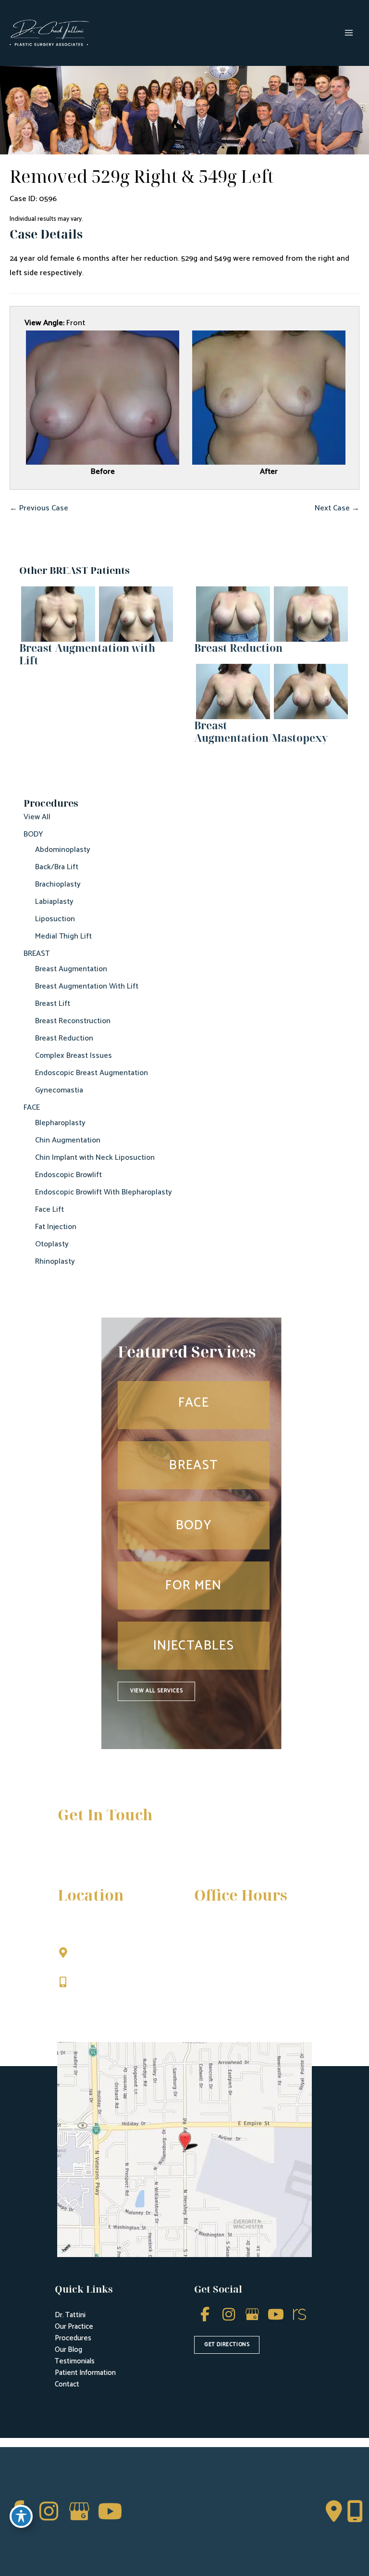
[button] (156, 1691)
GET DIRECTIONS (227, 2345)
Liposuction (55, 919)
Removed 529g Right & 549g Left (142, 176)
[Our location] (355, 2512)
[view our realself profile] (299, 2315)
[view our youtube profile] (276, 2315)
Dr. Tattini (70, 2315)
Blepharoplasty (60, 1123)
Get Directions (102, 2002)
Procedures (73, 2338)
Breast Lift (53, 1004)
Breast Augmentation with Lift (87, 654)
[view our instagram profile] (228, 2315)
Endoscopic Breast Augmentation (92, 1073)
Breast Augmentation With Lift (87, 986)
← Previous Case (39, 508)
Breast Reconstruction (73, 1021)
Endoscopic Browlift (68, 1175)
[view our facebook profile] (205, 2315)
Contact (67, 2384)
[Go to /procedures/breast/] (194, 1465)
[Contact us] (334, 2512)
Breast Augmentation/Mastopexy (261, 731)
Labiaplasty (54, 902)
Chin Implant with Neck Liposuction (95, 1158)
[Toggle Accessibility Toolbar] (21, 2516)
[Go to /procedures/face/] (194, 1405)
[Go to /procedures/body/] (194, 1525)
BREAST (37, 954)
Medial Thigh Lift (63, 936)
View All (37, 817)
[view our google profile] (252, 2315)
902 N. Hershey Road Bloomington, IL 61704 (116, 1958)
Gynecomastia (59, 1090)
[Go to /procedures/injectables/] (194, 1646)
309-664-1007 (100, 1983)
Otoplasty (52, 1244)
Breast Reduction (64, 1038)
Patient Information (85, 2373)
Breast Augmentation (71, 969)
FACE (32, 1108)
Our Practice (74, 2327)
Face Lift (49, 1210)
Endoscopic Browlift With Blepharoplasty (104, 1192)
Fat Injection (56, 1227)
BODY (33, 834)
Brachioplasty (58, 884)
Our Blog (68, 2350)
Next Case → (337, 508)
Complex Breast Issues (74, 1056)
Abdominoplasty (63, 850)
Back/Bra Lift (57, 867)
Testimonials (75, 2361)
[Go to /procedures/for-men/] (194, 1586)
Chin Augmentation (68, 1140)
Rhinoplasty (55, 1262)
